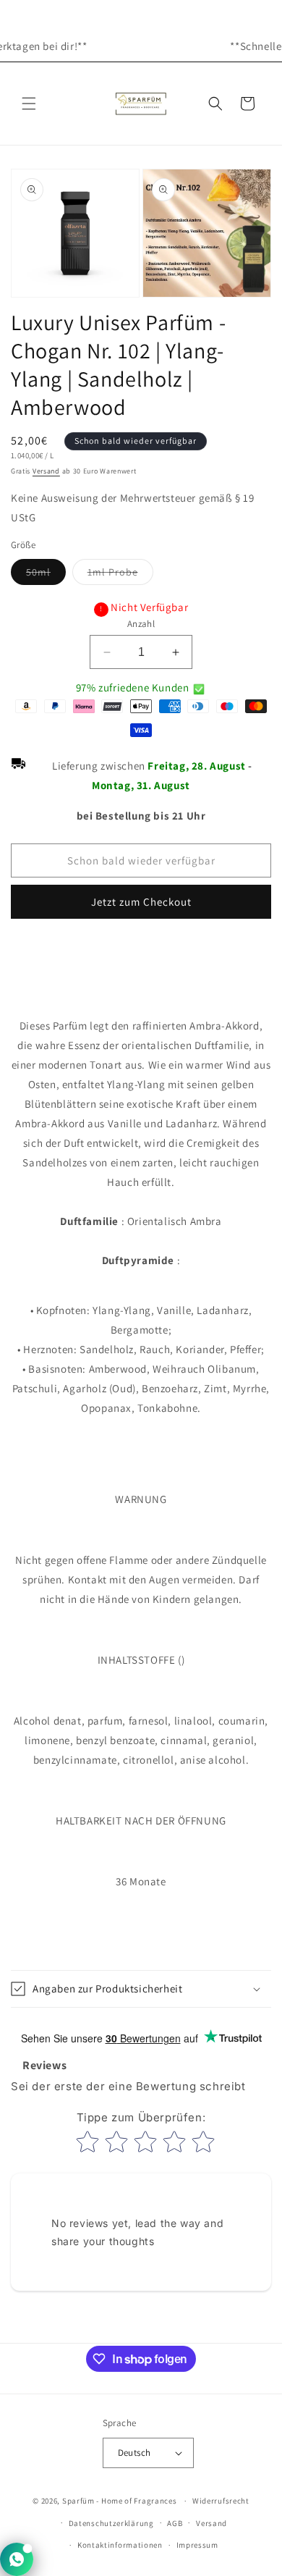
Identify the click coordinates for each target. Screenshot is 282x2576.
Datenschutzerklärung (111, 2523)
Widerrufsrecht (221, 2501)
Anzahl (141, 624)
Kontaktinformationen (120, 2545)
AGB (175, 2523)
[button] (29, 104)
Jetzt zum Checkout (141, 902)
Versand (46, 471)
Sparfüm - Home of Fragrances (120, 2501)
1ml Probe (120, 575)
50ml (46, 575)
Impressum (197, 2545)
